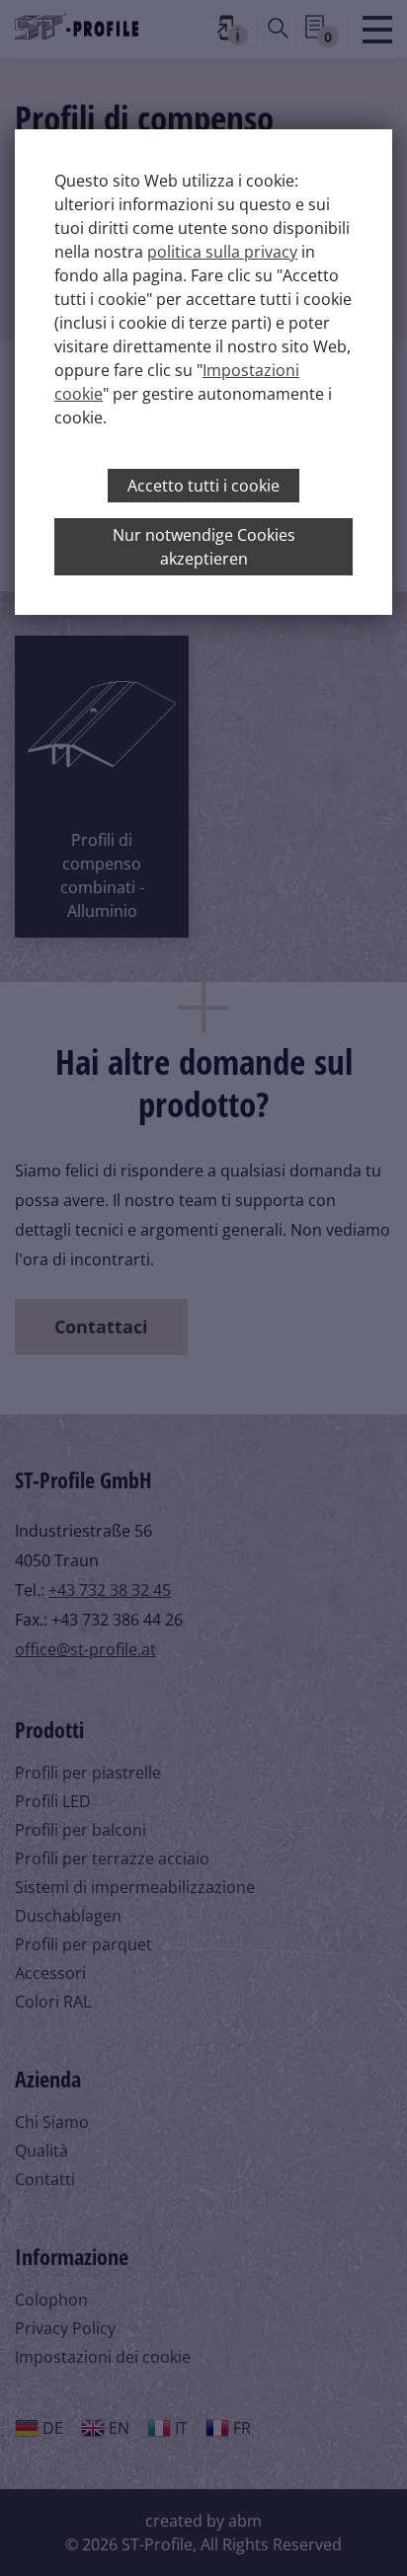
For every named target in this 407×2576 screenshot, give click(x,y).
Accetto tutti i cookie (203, 486)
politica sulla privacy (222, 252)
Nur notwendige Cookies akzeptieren (204, 547)
